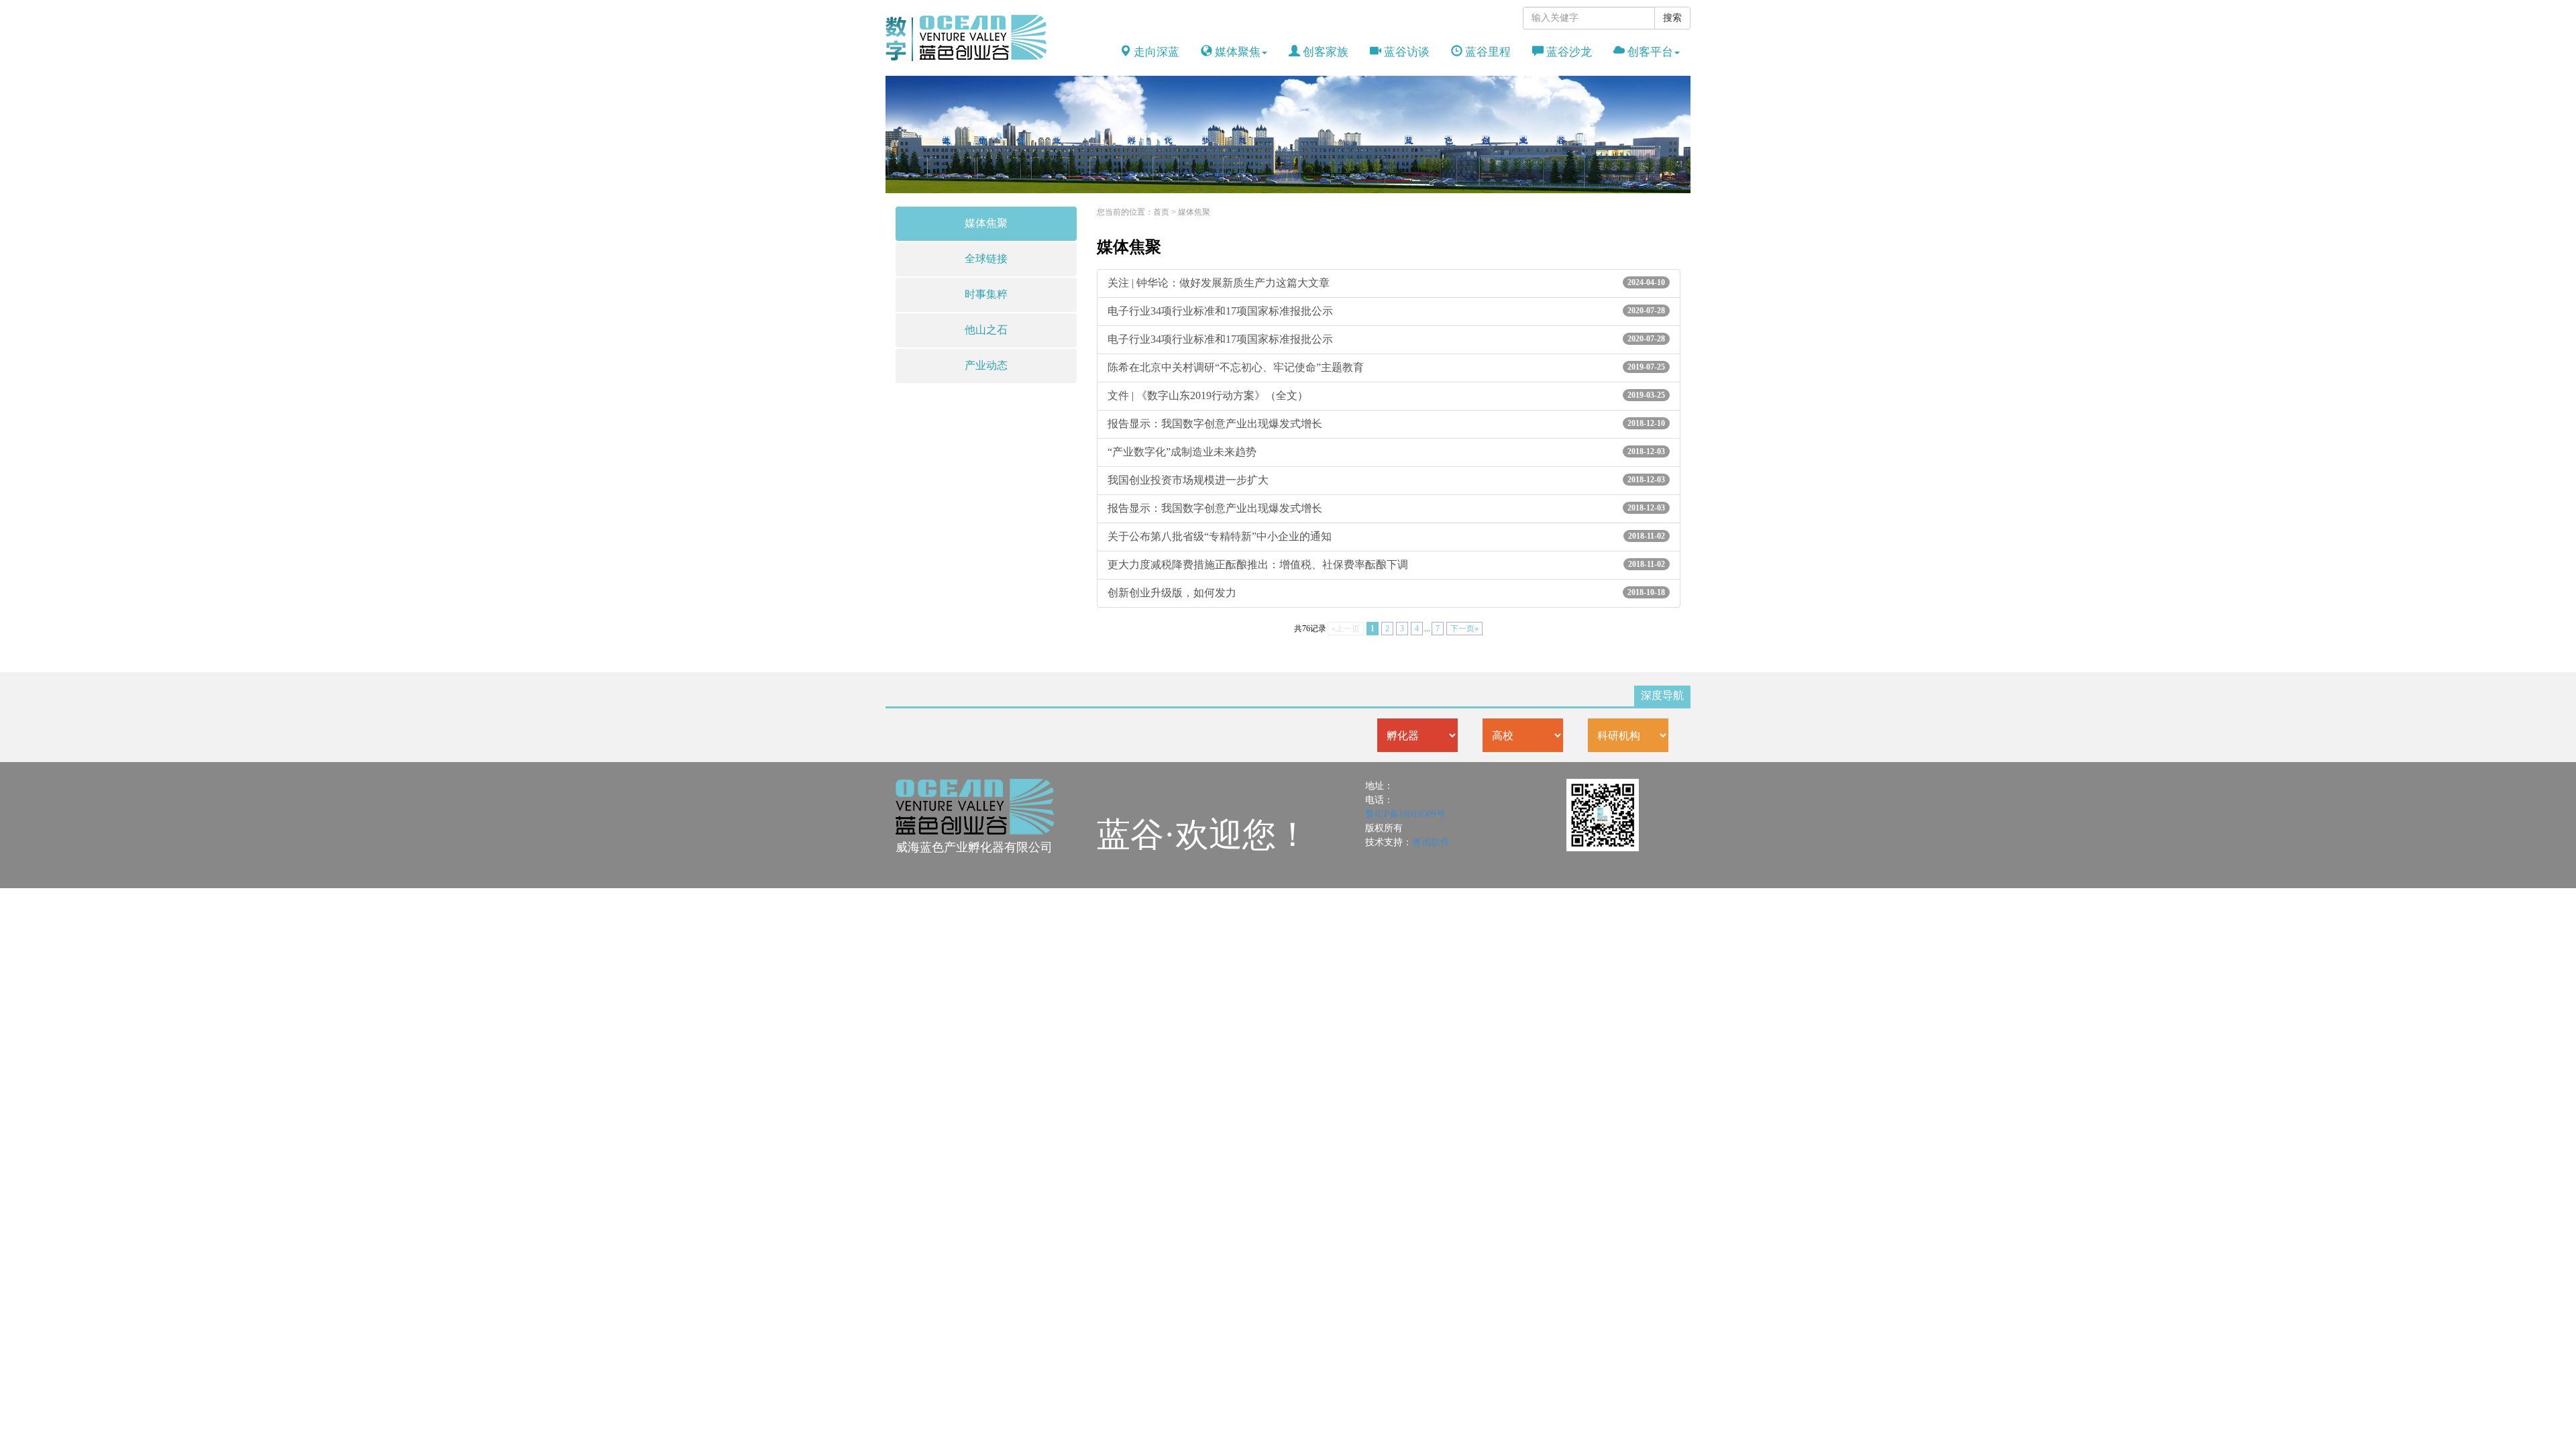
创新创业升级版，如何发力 (1386, 593)
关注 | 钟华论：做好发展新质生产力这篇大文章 (1386, 283)
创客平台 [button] (1649, 52)
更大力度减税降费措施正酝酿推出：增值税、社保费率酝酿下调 (1386, 565)
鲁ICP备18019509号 (1405, 814)
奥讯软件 (1431, 842)
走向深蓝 (1155, 52)
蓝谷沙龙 (1568, 52)
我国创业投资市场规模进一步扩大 (1386, 480)
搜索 (1672, 18)
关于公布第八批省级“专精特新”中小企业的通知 (1386, 536)
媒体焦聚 (986, 223)
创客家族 (1324, 52)
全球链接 (986, 259)
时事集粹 (986, 294)
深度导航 (1662, 695)
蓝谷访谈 (1405, 52)
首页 (1161, 212)
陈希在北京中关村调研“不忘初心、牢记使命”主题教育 (1386, 367)
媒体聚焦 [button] (1236, 52)
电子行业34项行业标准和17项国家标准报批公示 (1386, 311)
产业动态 (986, 365)
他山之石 (986, 330)
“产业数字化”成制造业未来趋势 (1386, 452)
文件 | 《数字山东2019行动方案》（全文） (1386, 395)
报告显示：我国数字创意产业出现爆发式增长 (1386, 424)
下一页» (1464, 629)
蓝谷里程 (1487, 52)
